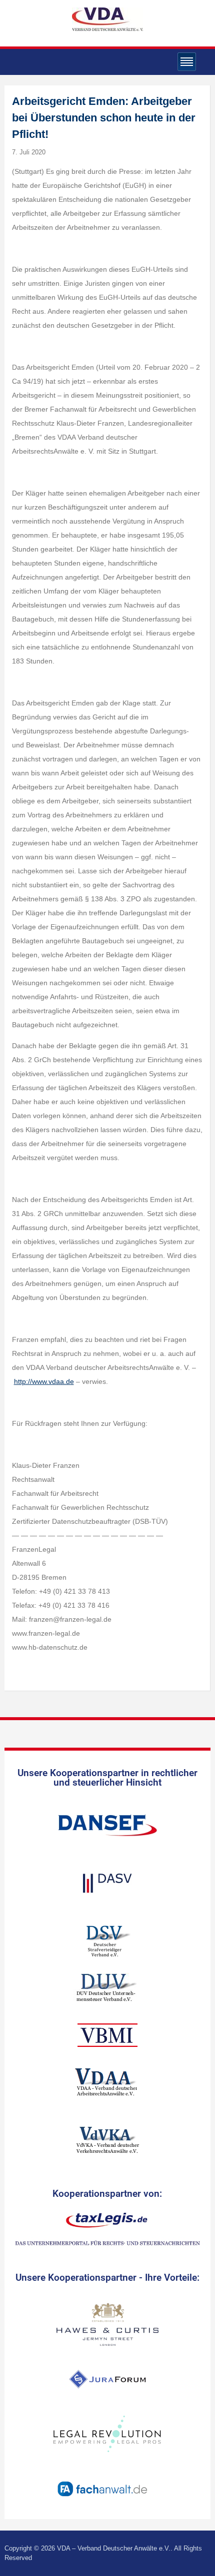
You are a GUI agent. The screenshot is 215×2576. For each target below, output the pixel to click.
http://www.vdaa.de (44, 1381)
